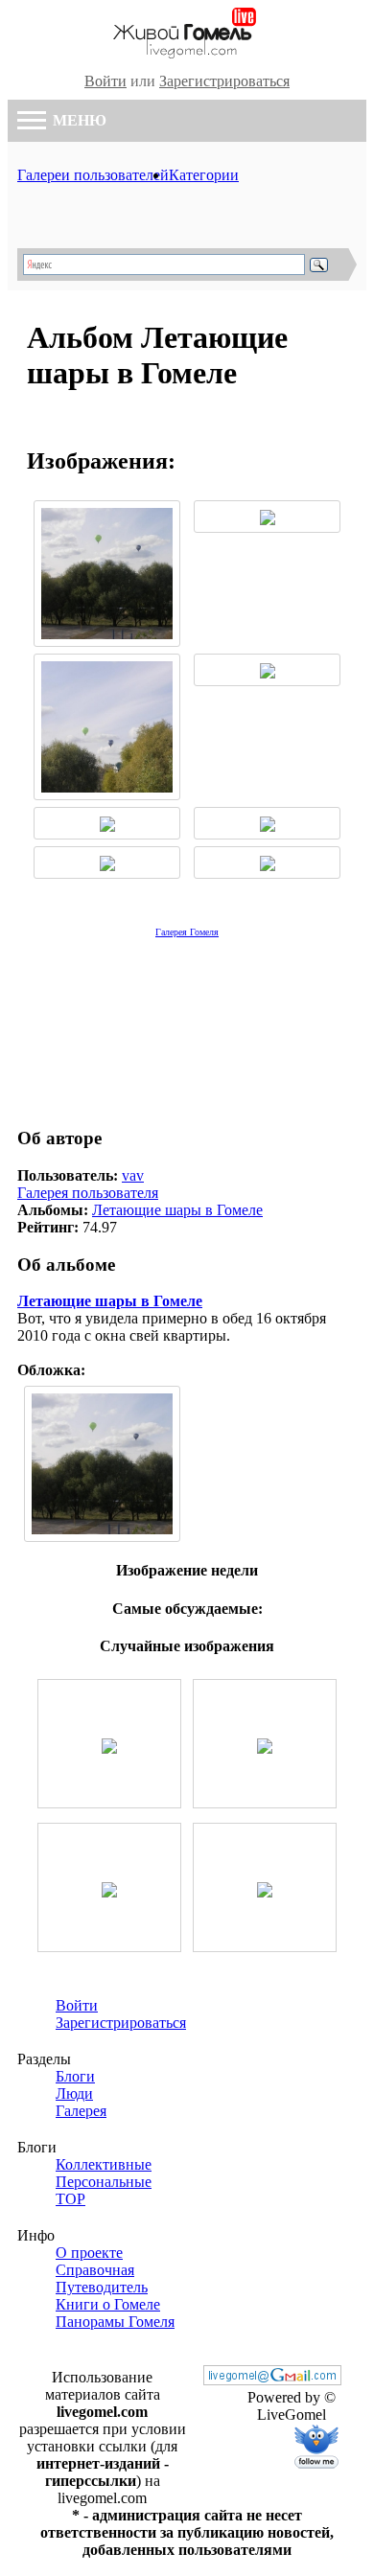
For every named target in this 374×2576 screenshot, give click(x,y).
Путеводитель (102, 2287)
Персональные (104, 2182)
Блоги (75, 2076)
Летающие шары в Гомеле (177, 1210)
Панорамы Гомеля (115, 2322)
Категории (204, 175)
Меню (78, 120)
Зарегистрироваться (224, 81)
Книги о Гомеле (108, 2304)
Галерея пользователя (88, 1193)
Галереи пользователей (93, 175)
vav (133, 1175)
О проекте (89, 2253)
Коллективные (104, 2164)
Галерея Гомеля (187, 932)
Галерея (81, 2111)
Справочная (95, 2270)
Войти (105, 81)
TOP (70, 2199)
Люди (74, 2093)
